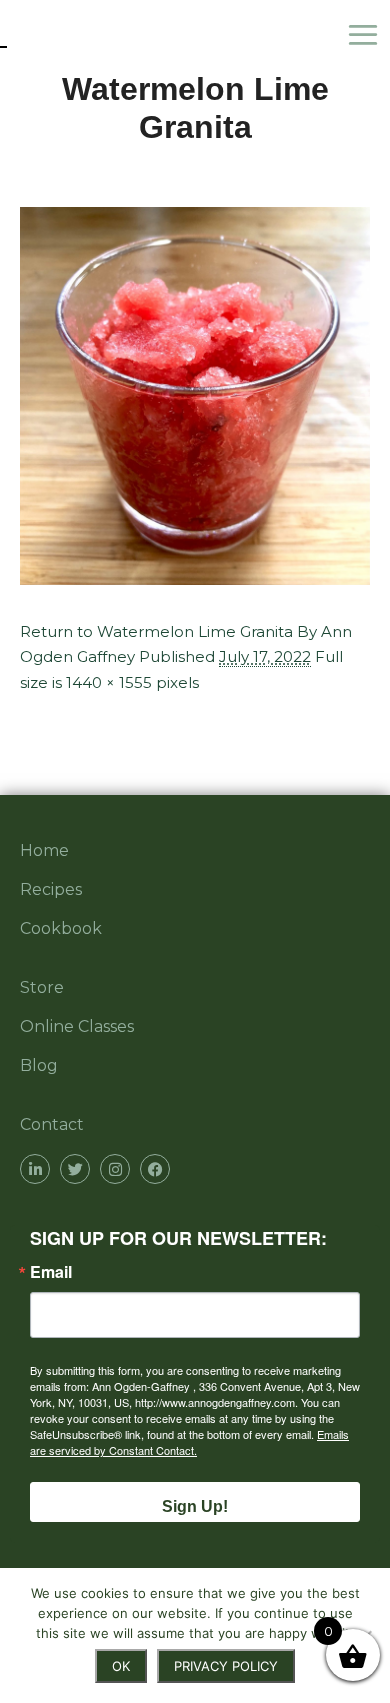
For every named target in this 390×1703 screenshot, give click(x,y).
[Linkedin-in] (35, 1169)
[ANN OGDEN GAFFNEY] (3, 35)
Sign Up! (195, 1506)
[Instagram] (115, 1169)
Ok (121, 1666)
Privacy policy (226, 1666)
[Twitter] (75, 1169)
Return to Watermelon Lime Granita (156, 631)
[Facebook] (155, 1169)
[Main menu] (368, 35)
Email (51, 1272)
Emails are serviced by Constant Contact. (189, 1442)
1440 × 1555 (109, 682)
